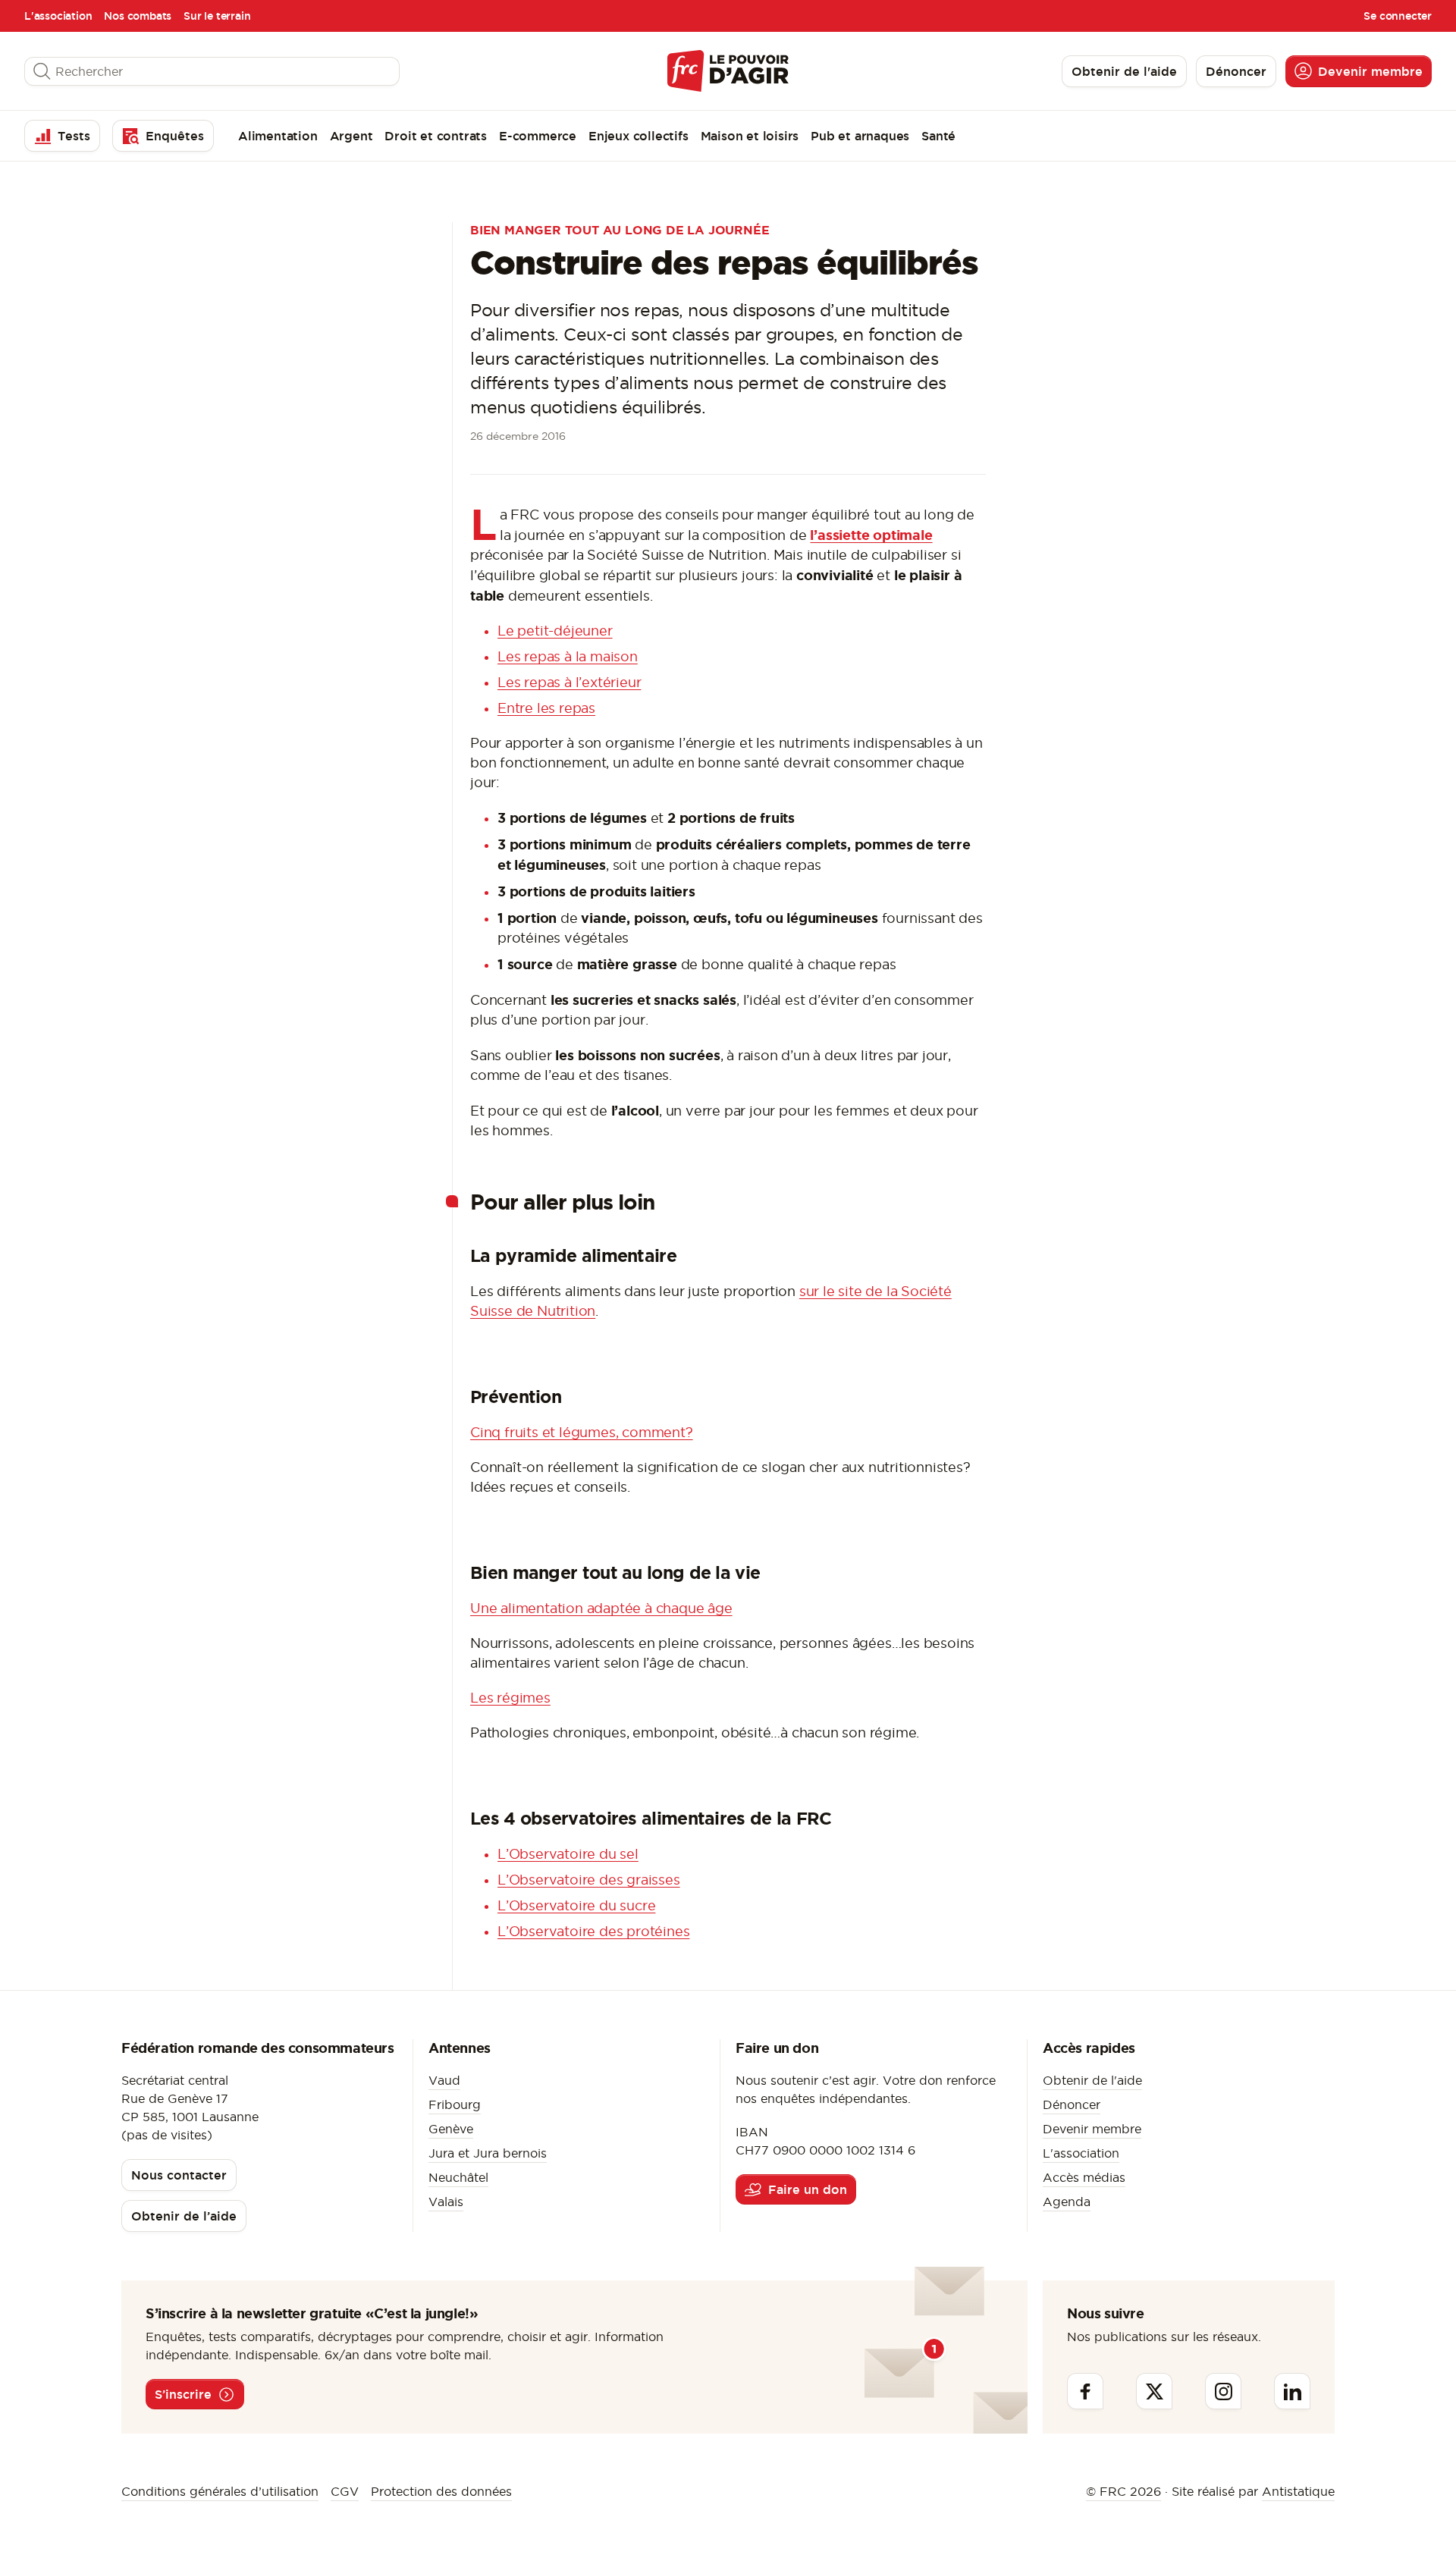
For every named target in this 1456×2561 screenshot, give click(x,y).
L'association (58, 16)
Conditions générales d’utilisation (220, 2491)
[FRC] (728, 71)
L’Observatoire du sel (568, 1854)
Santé (938, 136)
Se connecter (1398, 16)
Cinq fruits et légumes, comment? (582, 1432)
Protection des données (441, 2491)
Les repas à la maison (568, 656)
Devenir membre (1092, 2129)
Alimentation (278, 136)
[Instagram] (1223, 2391)
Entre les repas (546, 708)
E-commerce (538, 136)
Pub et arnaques (860, 136)
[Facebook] (1085, 2391)
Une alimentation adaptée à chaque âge (601, 1608)
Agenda (1067, 2202)
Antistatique (1298, 2491)
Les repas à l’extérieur (569, 682)
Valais (446, 2202)
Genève (451, 2129)
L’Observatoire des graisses (589, 1880)
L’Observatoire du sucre (576, 1905)
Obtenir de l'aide (1092, 2080)
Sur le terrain (217, 16)
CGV (345, 2491)
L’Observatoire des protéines (593, 1931)
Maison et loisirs (750, 136)
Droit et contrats (436, 136)
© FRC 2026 (1123, 2491)
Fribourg (455, 2104)
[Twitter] (1154, 2391)
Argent (351, 136)
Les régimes (510, 1698)
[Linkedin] (1292, 2391)
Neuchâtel (458, 2177)
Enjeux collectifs (639, 136)
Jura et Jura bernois (488, 2153)
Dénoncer (1072, 2104)
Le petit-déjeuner (555, 631)
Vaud (444, 2080)
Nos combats (138, 16)
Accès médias (1084, 2177)
